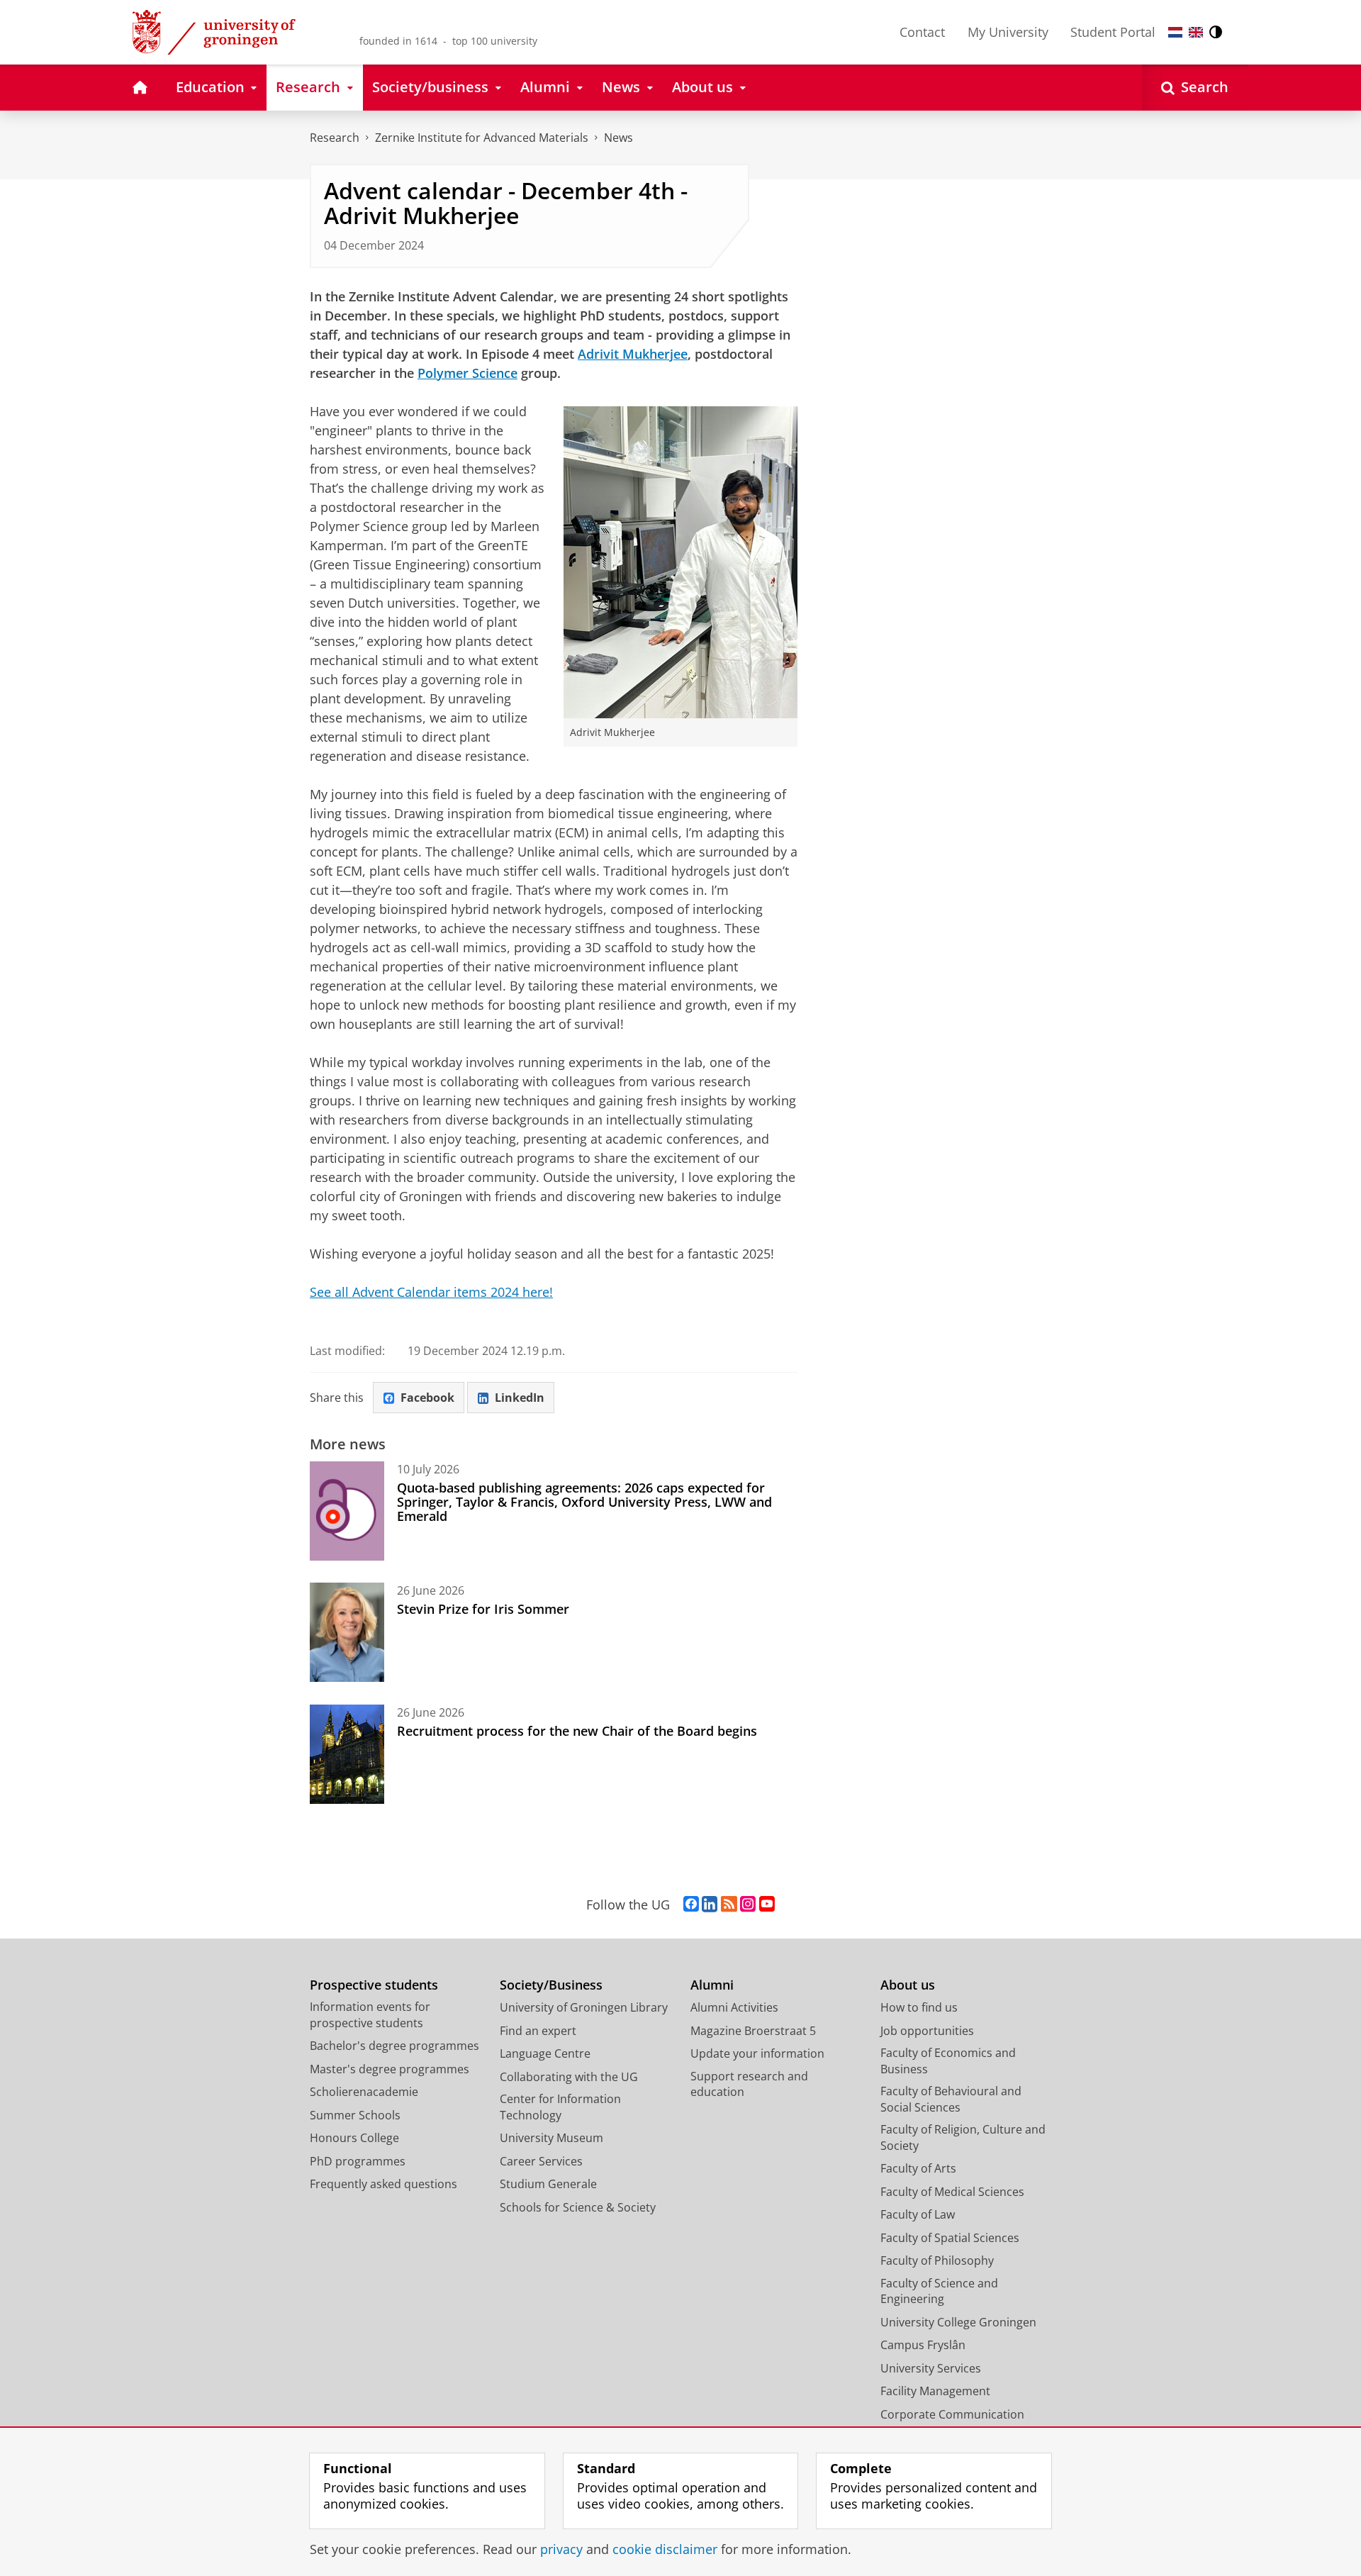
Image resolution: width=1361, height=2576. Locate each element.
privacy (561, 2549)
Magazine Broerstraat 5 (753, 2031)
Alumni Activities (734, 2007)
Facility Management (935, 2391)
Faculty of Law (918, 2214)
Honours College (354, 2138)
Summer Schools (355, 2115)
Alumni (712, 1985)
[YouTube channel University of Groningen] (767, 1905)
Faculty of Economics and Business (948, 2061)
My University (1008, 32)
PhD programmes (358, 2161)
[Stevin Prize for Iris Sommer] (347, 1632)
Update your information (757, 2053)
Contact (922, 32)
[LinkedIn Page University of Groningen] (710, 1905)
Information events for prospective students (370, 2015)
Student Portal (1113, 32)
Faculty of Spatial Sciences (950, 2238)
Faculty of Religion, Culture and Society (963, 2137)
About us (908, 1985)
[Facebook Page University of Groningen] (691, 1905)
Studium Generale (548, 2184)
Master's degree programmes (390, 2069)
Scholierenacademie (364, 2092)
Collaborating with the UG (569, 2077)
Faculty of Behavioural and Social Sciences (951, 2099)
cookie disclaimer (665, 2549)
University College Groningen (958, 2322)
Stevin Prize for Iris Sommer (483, 1609)
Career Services (541, 2161)
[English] (1196, 32)
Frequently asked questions (383, 2184)
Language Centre (545, 2053)
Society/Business (551, 1985)
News (618, 138)
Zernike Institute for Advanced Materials (482, 138)
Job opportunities (927, 2031)
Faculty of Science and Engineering (939, 2291)
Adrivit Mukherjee (633, 354)
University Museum (551, 2138)
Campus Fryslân (923, 2345)
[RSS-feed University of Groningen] (729, 1905)
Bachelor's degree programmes (394, 2046)
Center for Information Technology (560, 2107)
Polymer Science (467, 373)
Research (335, 138)
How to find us (919, 2007)
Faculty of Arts (918, 2168)
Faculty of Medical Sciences (952, 2192)
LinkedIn (520, 1398)
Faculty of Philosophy (937, 2260)
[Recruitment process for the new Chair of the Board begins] (347, 1754)
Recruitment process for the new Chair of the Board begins (577, 1731)
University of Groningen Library (584, 2007)
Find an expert (538, 2031)
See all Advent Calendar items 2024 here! (431, 1292)
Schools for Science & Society (578, 2207)
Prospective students (374, 1985)
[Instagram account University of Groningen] (748, 1905)
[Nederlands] (1175, 32)
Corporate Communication (952, 2414)
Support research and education (749, 2084)
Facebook (427, 1398)
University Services (931, 2368)
